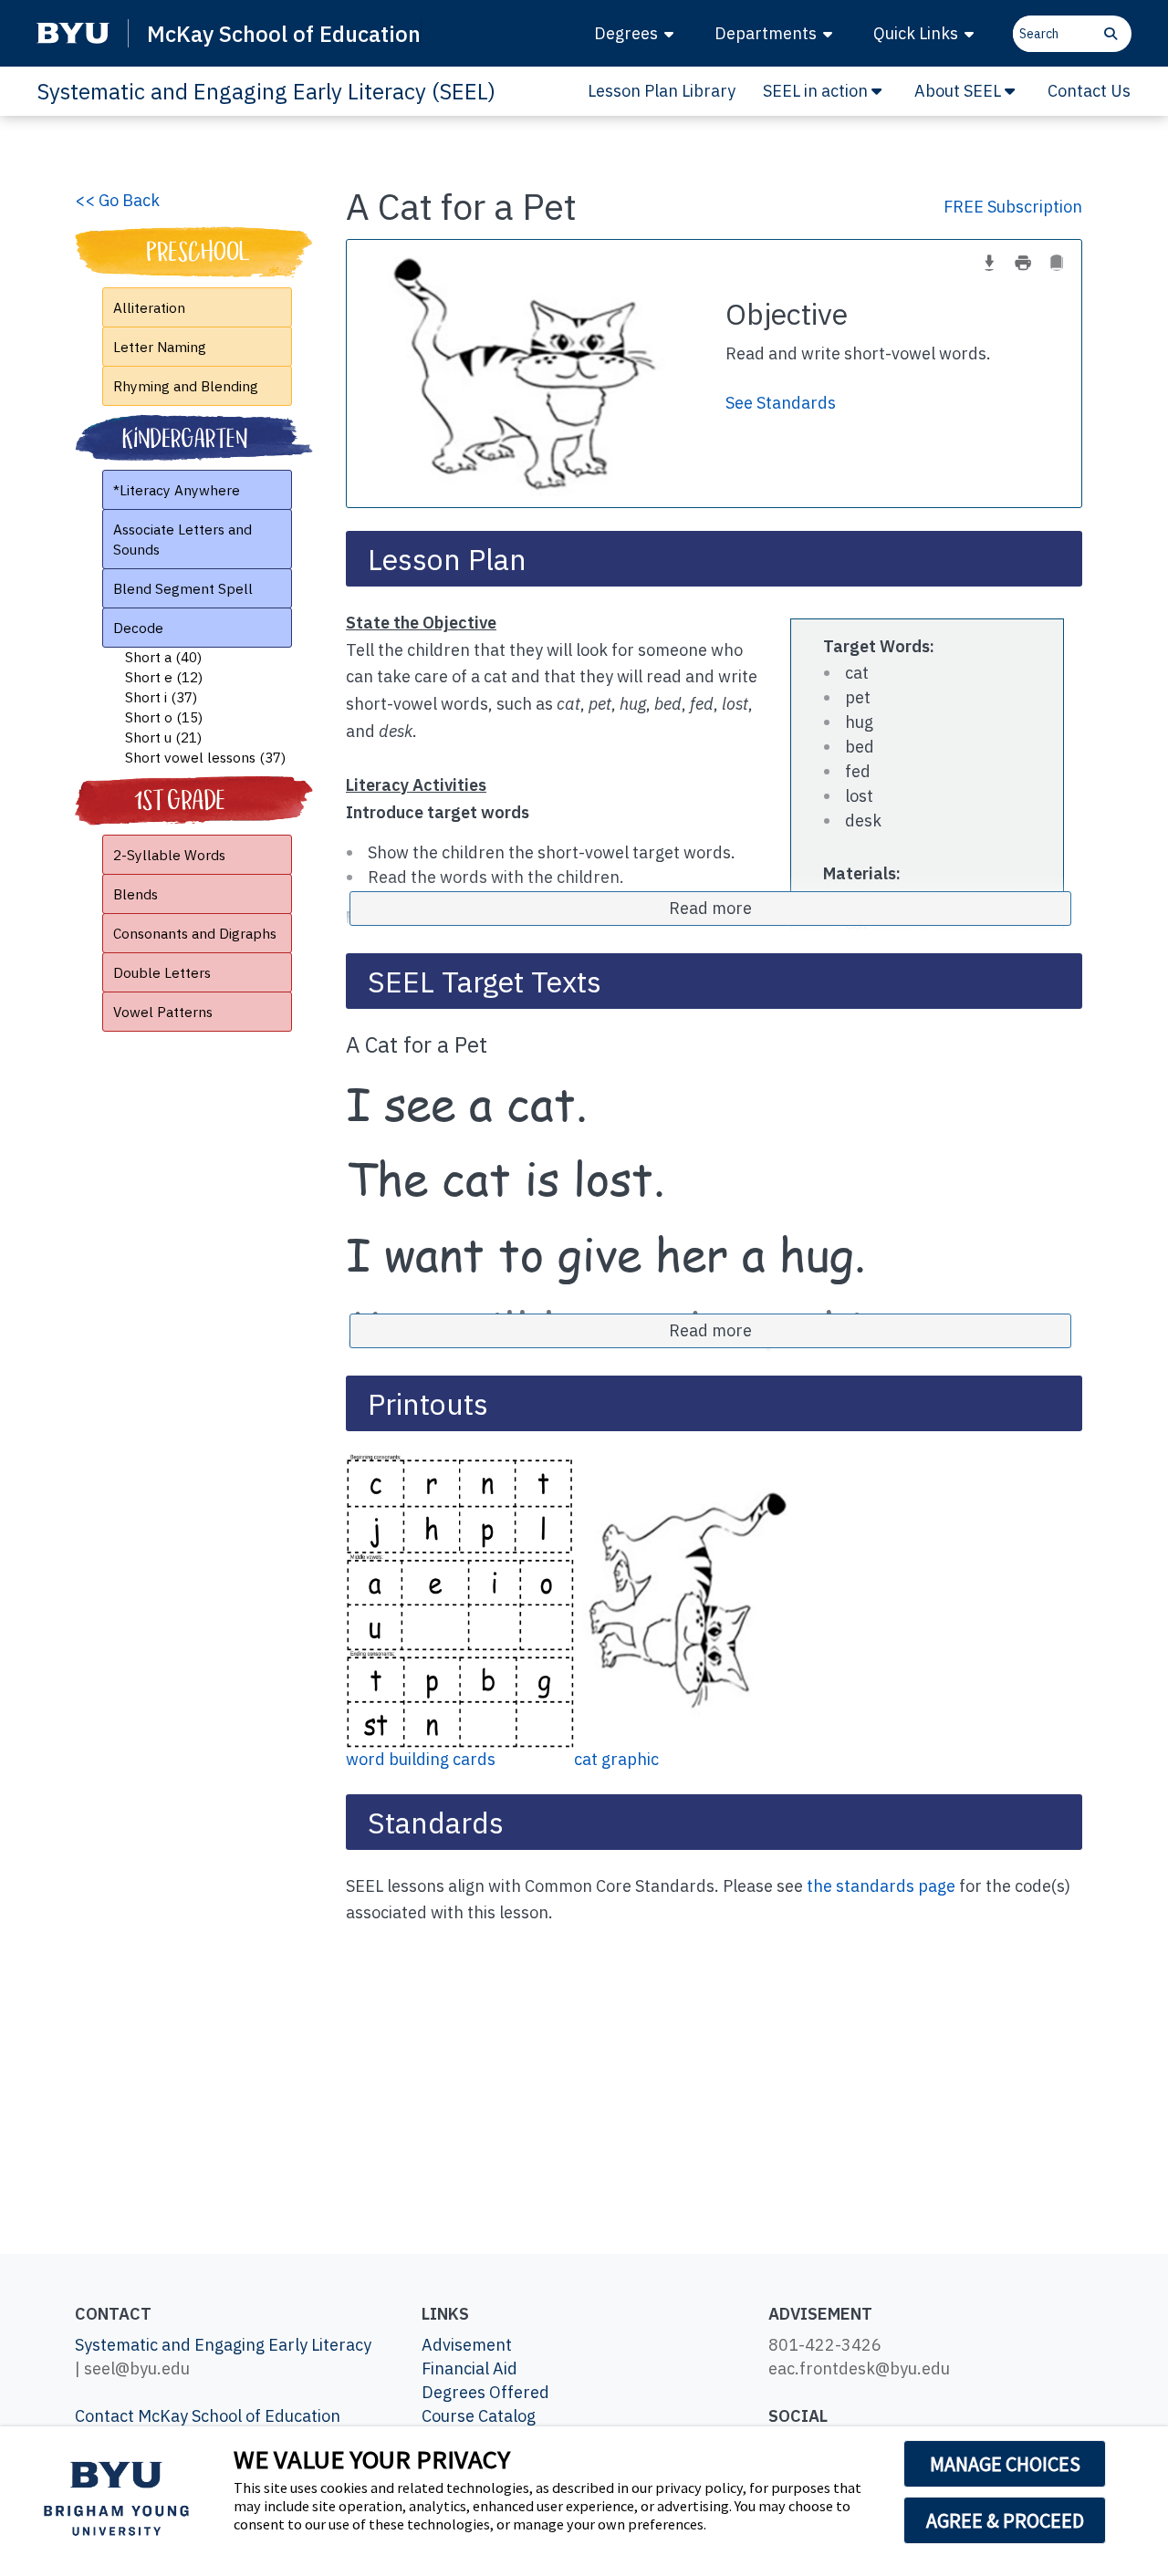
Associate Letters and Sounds (182, 539)
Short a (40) (163, 657)
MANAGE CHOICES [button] (1005, 2464)
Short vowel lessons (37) (205, 757)
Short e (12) (164, 677)
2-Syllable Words (169, 855)
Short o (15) (164, 717)
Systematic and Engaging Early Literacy (223, 2345)
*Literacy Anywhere (177, 490)
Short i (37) (161, 697)
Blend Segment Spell (183, 588)
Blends (136, 894)
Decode (138, 628)
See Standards (781, 403)
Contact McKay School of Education (208, 2416)
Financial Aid (469, 2368)
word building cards (421, 1759)
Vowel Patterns (163, 1012)
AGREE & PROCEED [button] (1005, 2520)
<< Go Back (117, 200)
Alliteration (149, 307)
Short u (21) (163, 737)
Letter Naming (160, 347)
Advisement (467, 2345)
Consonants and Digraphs (195, 933)
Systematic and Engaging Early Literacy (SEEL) (266, 91)
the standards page (881, 1886)
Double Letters (162, 972)
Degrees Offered (485, 2392)
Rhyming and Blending (186, 386)
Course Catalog (479, 2416)
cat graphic (616, 1759)
